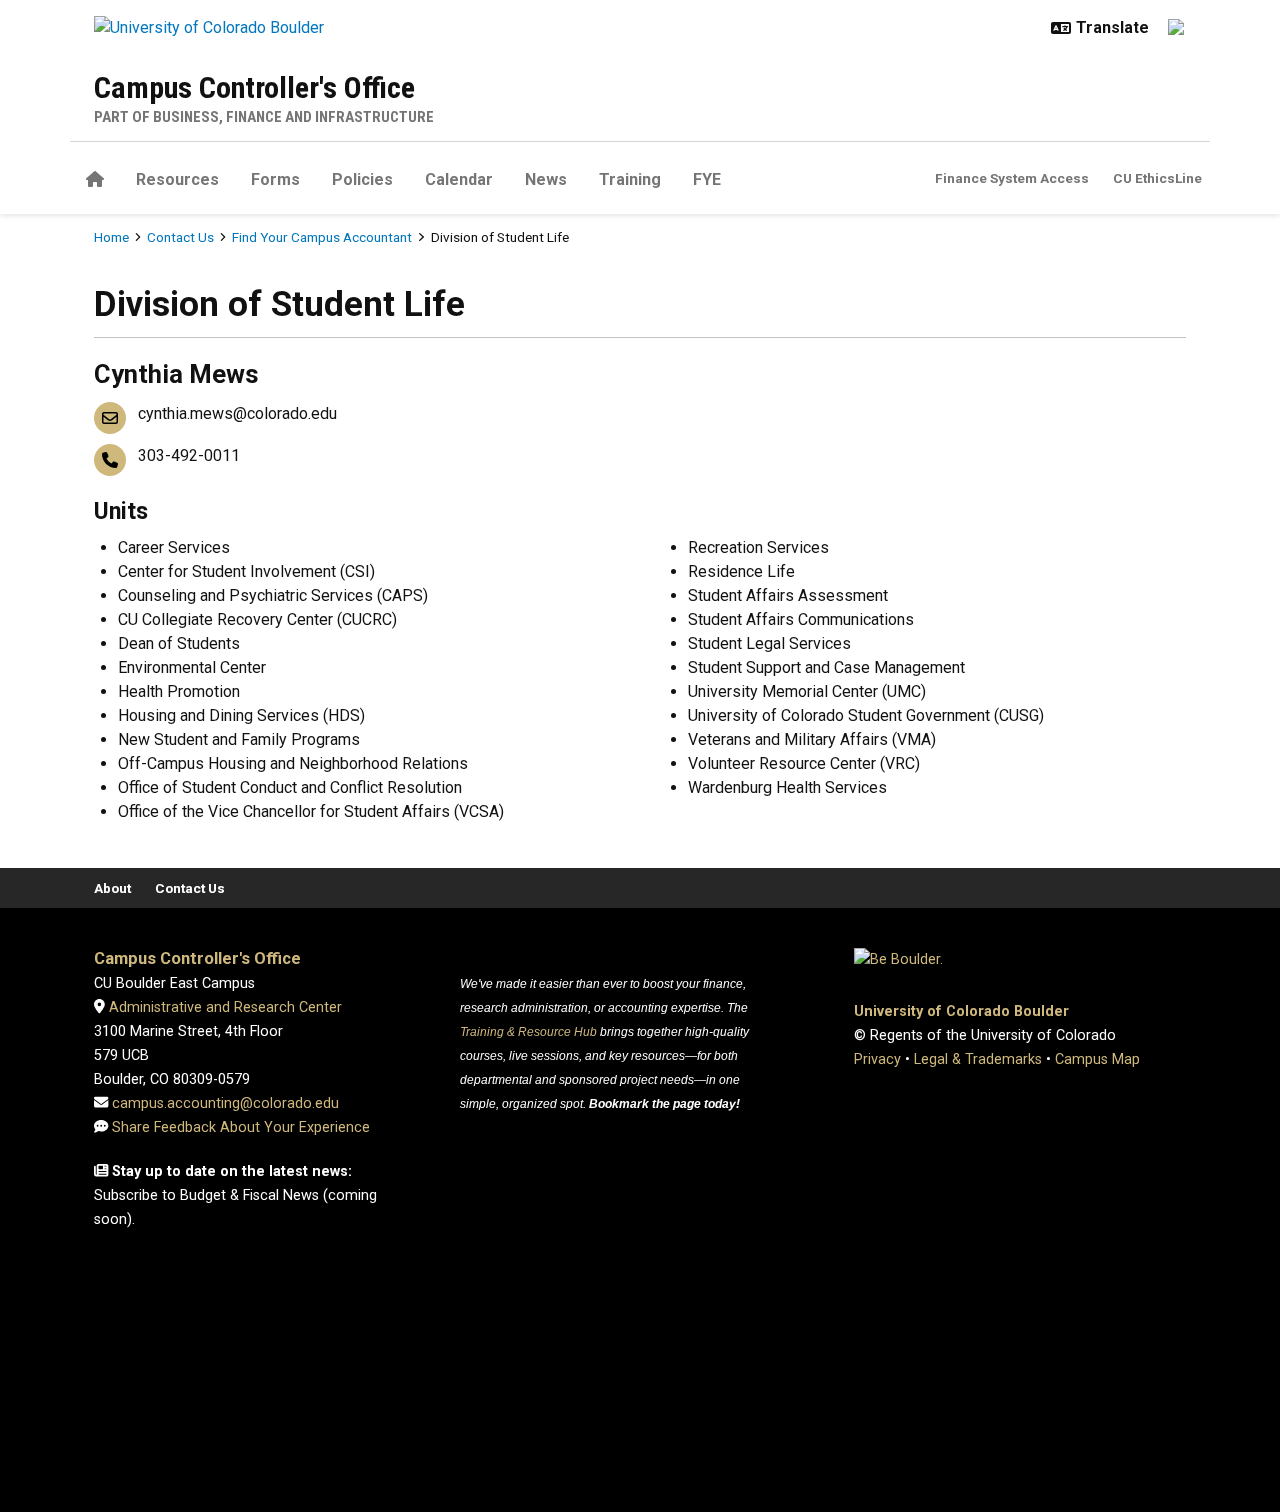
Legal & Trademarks (978, 1059)
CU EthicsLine (1157, 178)
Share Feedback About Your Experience (241, 1127)
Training (630, 179)
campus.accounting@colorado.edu (223, 1103)
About (112, 888)
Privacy (877, 1059)
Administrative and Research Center (223, 1007)
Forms (275, 179)
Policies (362, 179)
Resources (177, 179)
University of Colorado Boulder (961, 1011)
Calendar (459, 179)
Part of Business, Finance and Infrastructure (264, 117)
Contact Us (180, 237)
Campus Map (1097, 1059)
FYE (707, 179)
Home (111, 237)
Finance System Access (1012, 178)
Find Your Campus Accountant (322, 237)
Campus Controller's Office (254, 87)
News (546, 179)
